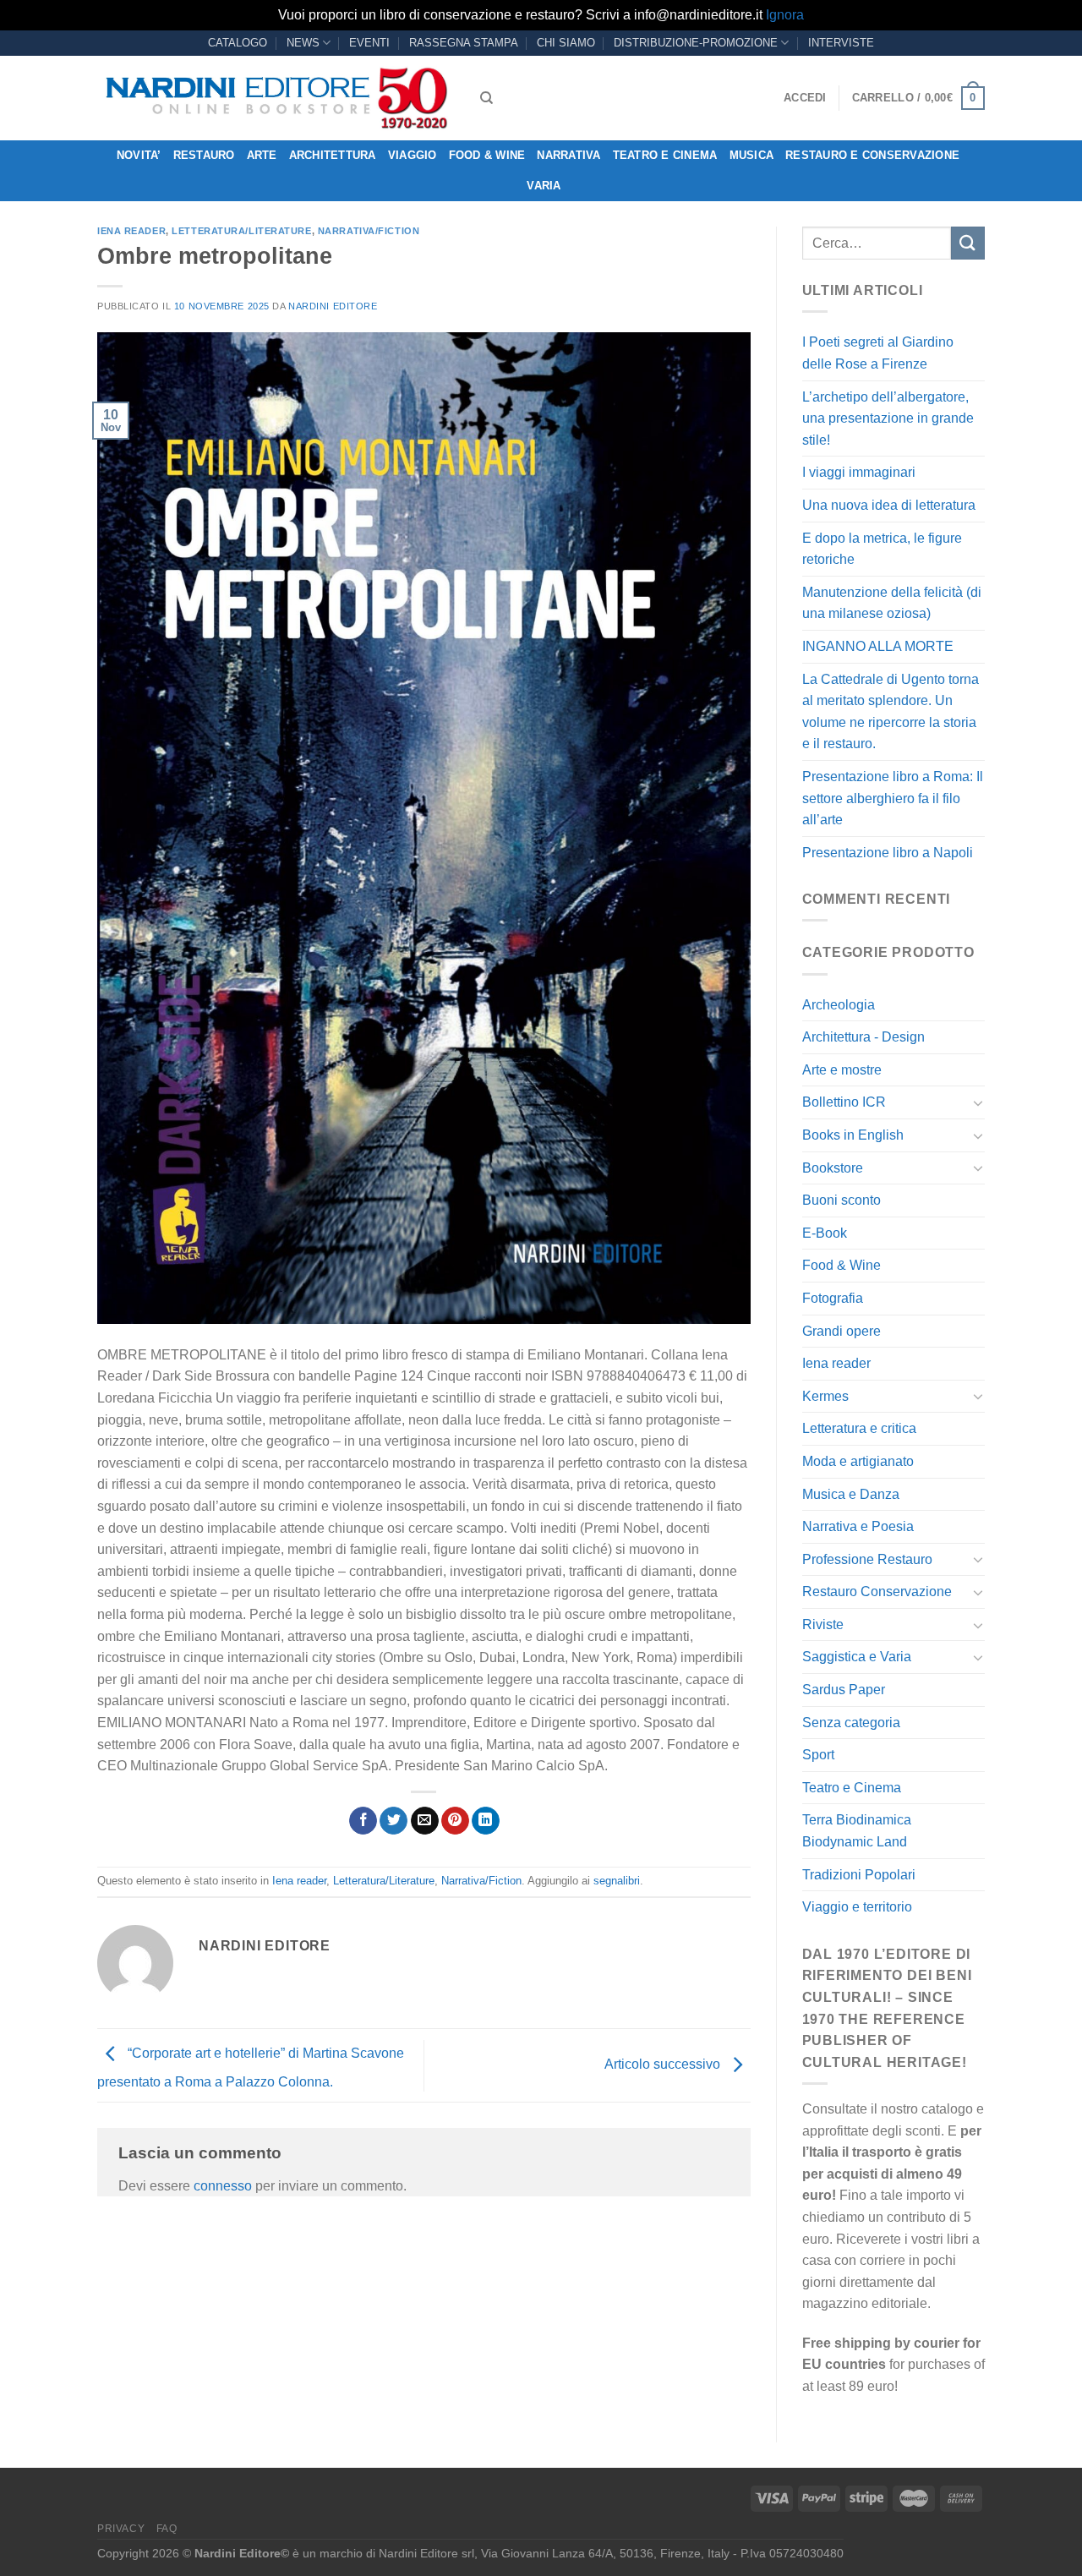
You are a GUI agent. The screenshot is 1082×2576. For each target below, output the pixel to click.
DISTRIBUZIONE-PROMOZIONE (696, 43)
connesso (223, 2186)
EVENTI (369, 43)
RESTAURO (204, 155)
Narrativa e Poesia (858, 1526)
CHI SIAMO (566, 43)
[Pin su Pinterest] (455, 1821)
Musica (752, 155)
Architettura (333, 155)
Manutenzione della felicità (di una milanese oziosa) (892, 603)
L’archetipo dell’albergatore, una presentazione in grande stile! (888, 418)
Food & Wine (487, 155)
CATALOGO (238, 43)
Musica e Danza (851, 1494)
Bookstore (833, 1168)
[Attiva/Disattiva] (978, 1102)
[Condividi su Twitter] (393, 1821)
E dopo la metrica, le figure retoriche (882, 549)
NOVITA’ (139, 155)
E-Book (825, 1233)
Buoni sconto (842, 1200)
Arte (262, 155)
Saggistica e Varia (857, 1657)
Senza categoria (851, 1723)
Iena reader (131, 231)
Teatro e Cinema (665, 155)
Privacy (121, 2529)
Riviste (823, 1624)
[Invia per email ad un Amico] (425, 1821)
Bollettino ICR (844, 1102)
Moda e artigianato (858, 1461)
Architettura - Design (863, 1037)
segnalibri (617, 1881)
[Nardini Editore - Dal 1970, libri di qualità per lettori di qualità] (276, 98)
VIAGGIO (413, 155)
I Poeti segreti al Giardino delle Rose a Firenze (878, 353)
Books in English (853, 1135)
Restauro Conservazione (877, 1592)
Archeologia (839, 1005)
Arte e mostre (842, 1070)
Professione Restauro (867, 1559)
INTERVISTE (841, 43)
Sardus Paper (844, 1690)
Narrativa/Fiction (369, 231)
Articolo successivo (664, 2065)
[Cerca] (486, 98)
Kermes (825, 1396)
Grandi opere (842, 1331)
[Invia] (968, 243)
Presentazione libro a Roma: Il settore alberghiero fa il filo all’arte (893, 798)
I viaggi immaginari (859, 472)
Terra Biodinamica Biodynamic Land (857, 1831)
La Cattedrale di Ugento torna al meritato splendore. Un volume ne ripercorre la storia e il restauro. (891, 712)
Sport (818, 1755)
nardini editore (333, 306)
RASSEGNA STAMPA (464, 43)
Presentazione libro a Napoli (888, 853)
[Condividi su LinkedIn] (486, 1821)
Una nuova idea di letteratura (889, 505)
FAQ (167, 2529)
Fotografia (833, 1298)
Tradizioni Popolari (859, 1875)
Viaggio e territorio (857, 1907)
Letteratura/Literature (241, 231)
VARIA (544, 186)
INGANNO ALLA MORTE (878, 646)
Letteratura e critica (859, 1428)
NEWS (303, 43)
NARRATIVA (568, 155)
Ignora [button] (785, 15)
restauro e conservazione (872, 155)
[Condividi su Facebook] (363, 1821)
